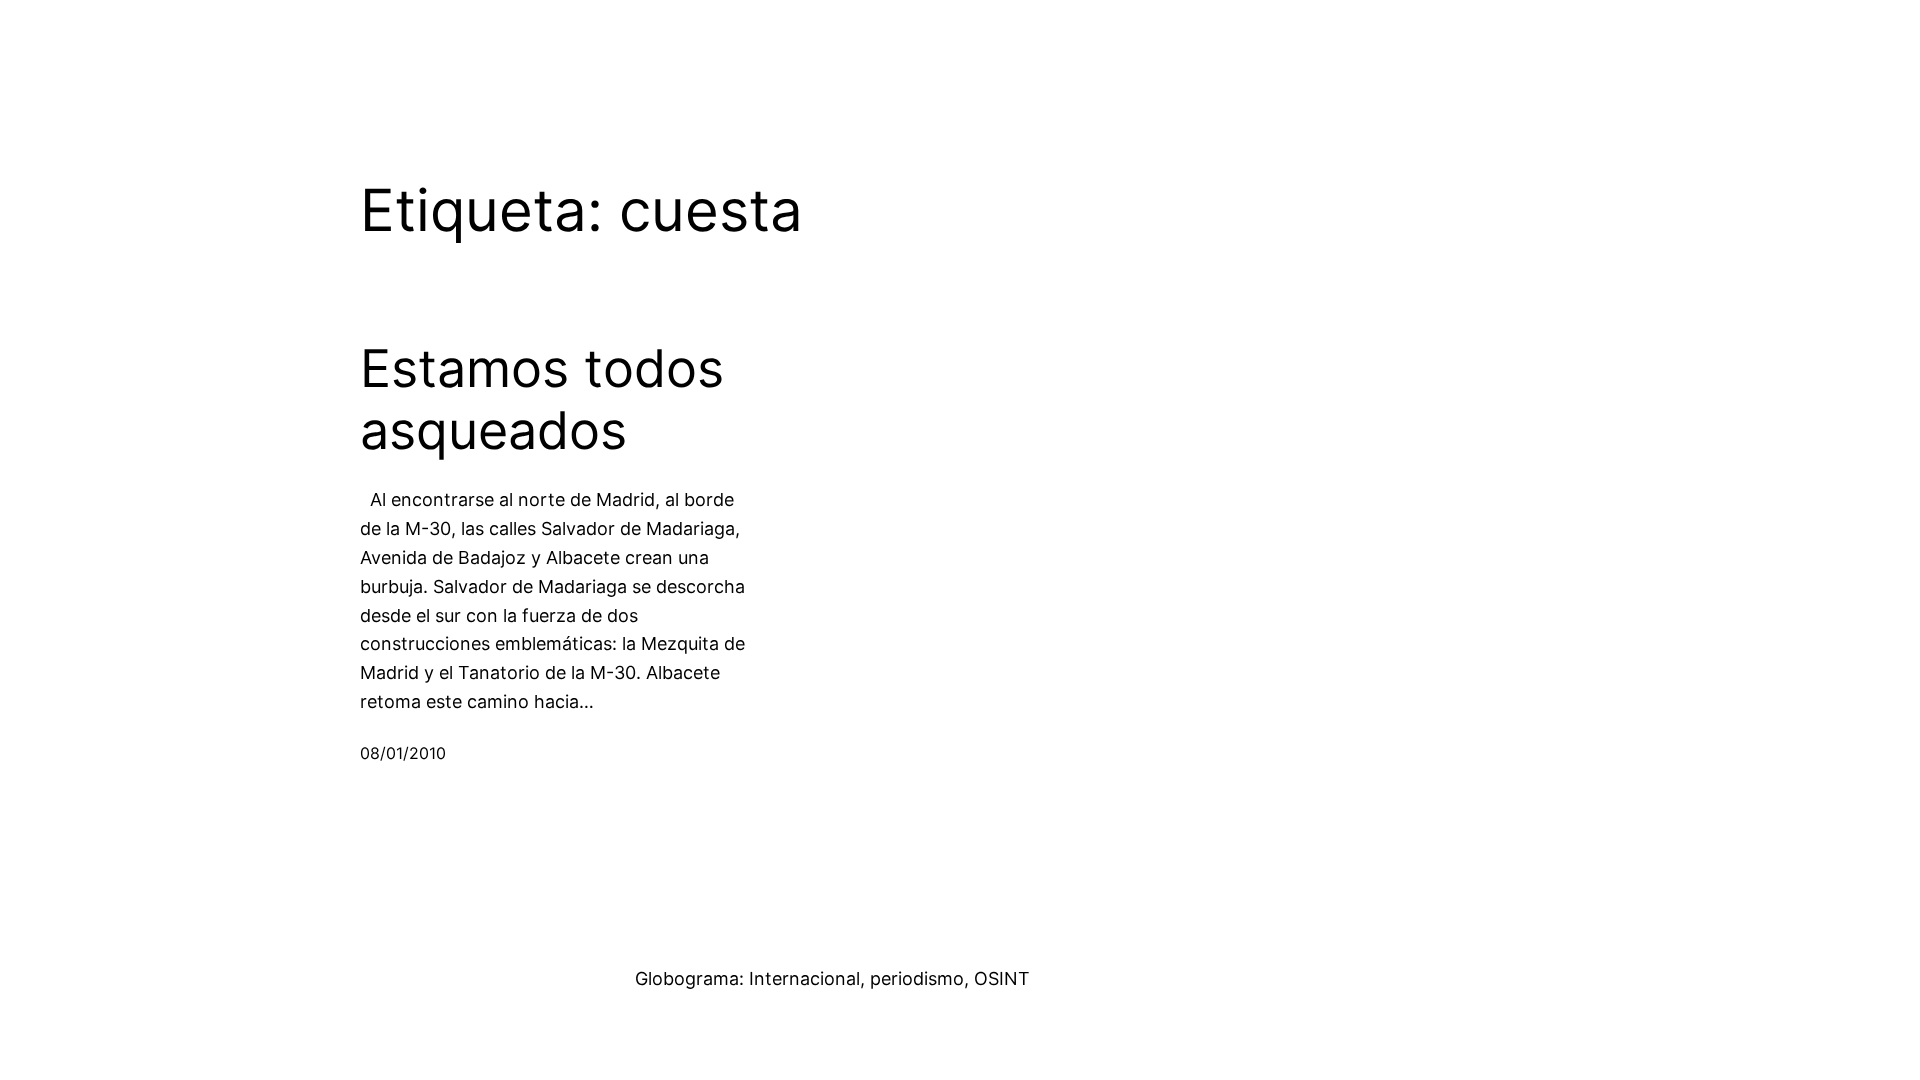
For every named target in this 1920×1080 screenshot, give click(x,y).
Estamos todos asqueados (542, 400)
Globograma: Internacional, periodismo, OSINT (832, 978)
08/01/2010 (403, 753)
